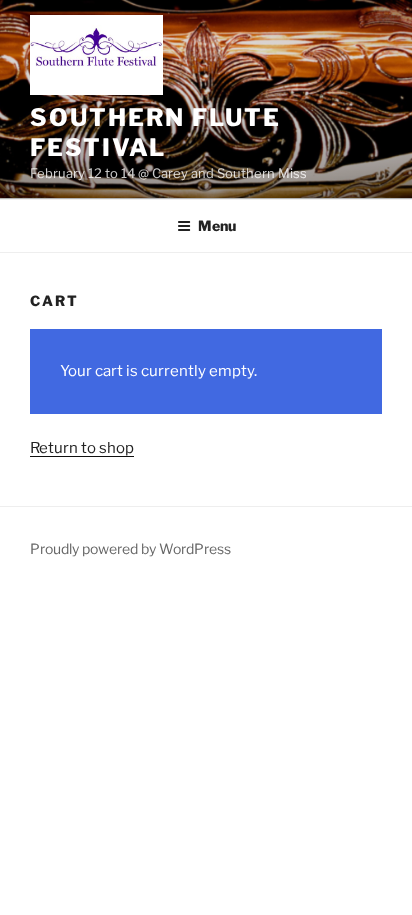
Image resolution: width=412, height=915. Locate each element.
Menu (217, 225)
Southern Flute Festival (155, 132)
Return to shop (82, 448)
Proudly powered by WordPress (130, 548)
